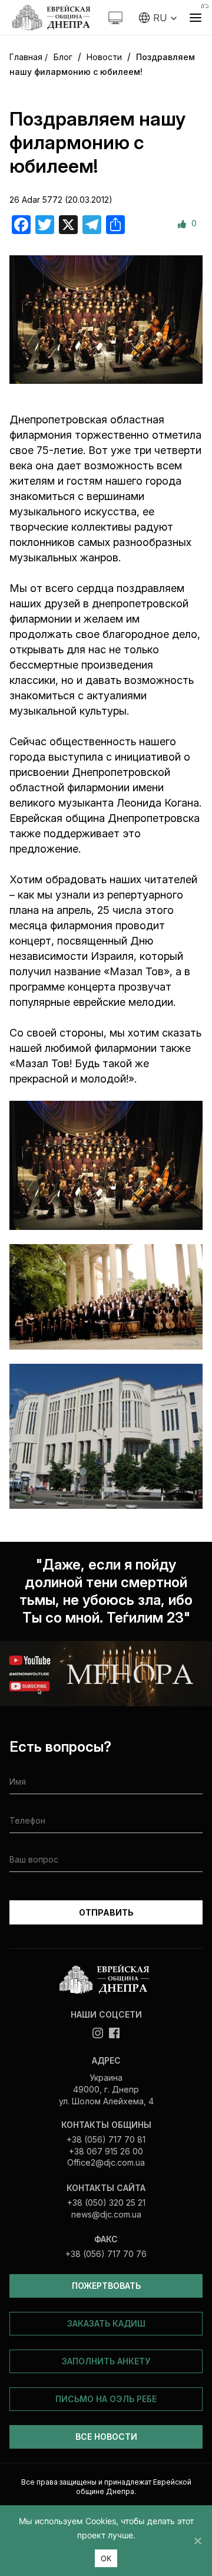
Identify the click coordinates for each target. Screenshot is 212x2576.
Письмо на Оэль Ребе (106, 2399)
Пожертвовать (106, 2286)
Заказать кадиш (106, 2323)
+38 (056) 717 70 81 (106, 2139)
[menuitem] (158, 18)
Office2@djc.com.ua (106, 2162)
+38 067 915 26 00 (106, 2151)
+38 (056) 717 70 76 (106, 2254)
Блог (63, 57)
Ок (106, 2558)
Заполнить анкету (106, 2361)
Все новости (106, 2437)
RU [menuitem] (160, 18)
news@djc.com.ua (106, 2214)
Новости (104, 57)
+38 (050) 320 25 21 (106, 2202)
